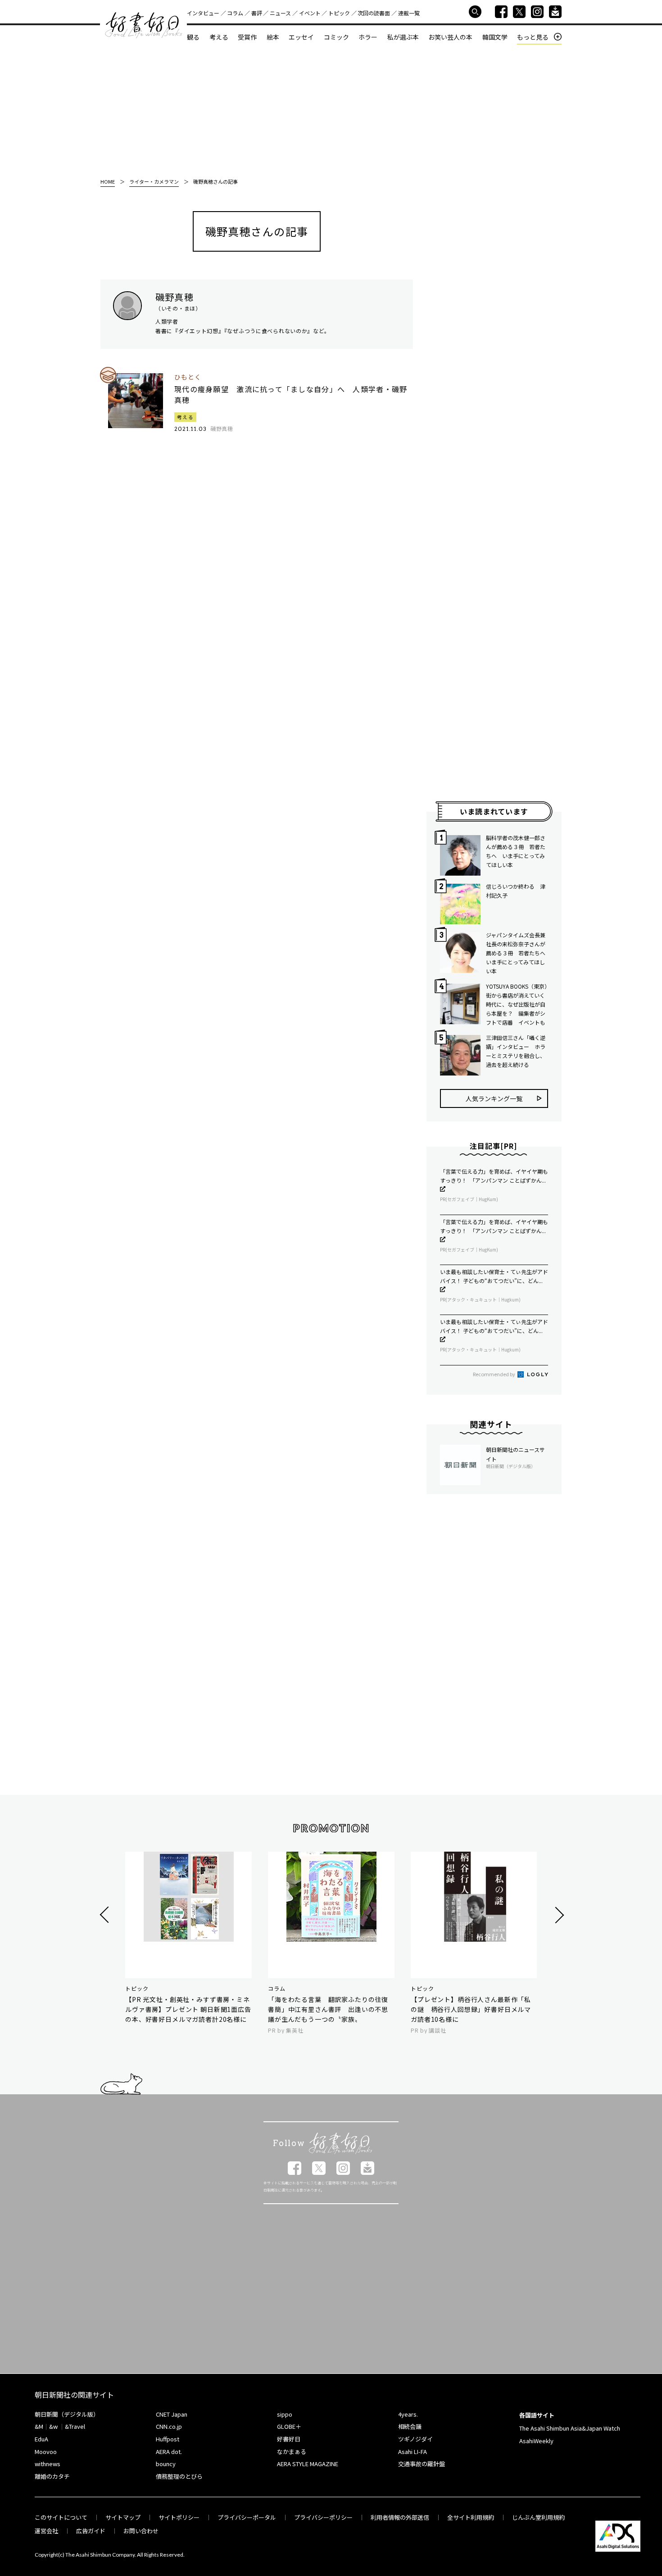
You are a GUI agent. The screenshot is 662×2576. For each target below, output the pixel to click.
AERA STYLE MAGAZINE (308, 2464)
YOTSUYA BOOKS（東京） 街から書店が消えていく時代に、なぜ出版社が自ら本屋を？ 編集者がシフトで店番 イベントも (517, 1004)
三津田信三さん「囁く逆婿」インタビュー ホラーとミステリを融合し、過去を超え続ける (516, 1051)
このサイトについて (61, 2517)
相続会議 (410, 2426)
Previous (106, 1915)
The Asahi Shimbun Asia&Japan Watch (570, 2428)
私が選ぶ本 (403, 37)
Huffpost (168, 2439)
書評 (257, 13)
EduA (41, 2439)
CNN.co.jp (169, 2426)
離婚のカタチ (52, 2476)
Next (558, 1915)
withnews (48, 2464)
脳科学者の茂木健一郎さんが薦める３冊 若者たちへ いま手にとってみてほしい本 (516, 851)
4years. (408, 2414)
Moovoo (46, 2452)
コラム (235, 13)
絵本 (273, 37)
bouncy (166, 2464)
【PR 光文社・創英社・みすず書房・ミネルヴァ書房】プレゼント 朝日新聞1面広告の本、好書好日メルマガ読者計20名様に (188, 2009)
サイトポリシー (179, 2517)
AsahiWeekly (536, 2441)
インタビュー (203, 13)
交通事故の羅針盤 (422, 2464)
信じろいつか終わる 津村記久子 (516, 891)
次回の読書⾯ (374, 13)
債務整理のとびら (179, 2476)
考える (219, 37)
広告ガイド (91, 2531)
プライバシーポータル (247, 2517)
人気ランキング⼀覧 (494, 1098)
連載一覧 (409, 13)
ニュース (280, 13)
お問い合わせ (141, 2531)
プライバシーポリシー (323, 2517)
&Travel (75, 2426)
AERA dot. (169, 2452)
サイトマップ (123, 2517)
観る (193, 37)
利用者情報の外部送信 (400, 2517)
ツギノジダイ (415, 2439)
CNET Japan (172, 2414)
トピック (339, 13)
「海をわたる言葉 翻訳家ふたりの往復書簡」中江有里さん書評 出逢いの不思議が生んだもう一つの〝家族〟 (328, 2009)
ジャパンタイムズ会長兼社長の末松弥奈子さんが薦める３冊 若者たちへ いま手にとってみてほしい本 (517, 953)
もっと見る (533, 37)
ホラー (368, 37)
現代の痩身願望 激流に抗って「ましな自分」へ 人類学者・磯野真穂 (291, 394)
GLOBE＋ (289, 2426)
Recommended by (494, 1374)
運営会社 (46, 2531)
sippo (285, 2414)
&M (39, 2426)
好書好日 (144, 25)
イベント (310, 13)
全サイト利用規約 (471, 2517)
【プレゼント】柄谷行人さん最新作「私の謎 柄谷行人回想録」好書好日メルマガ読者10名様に (471, 2009)
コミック (336, 37)
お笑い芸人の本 (450, 37)
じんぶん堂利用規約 (538, 2517)
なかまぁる (292, 2452)
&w (53, 2426)
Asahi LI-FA (413, 2452)
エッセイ (301, 37)
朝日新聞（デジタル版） (67, 2414)
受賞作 (247, 37)
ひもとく (188, 377)
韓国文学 (495, 37)
